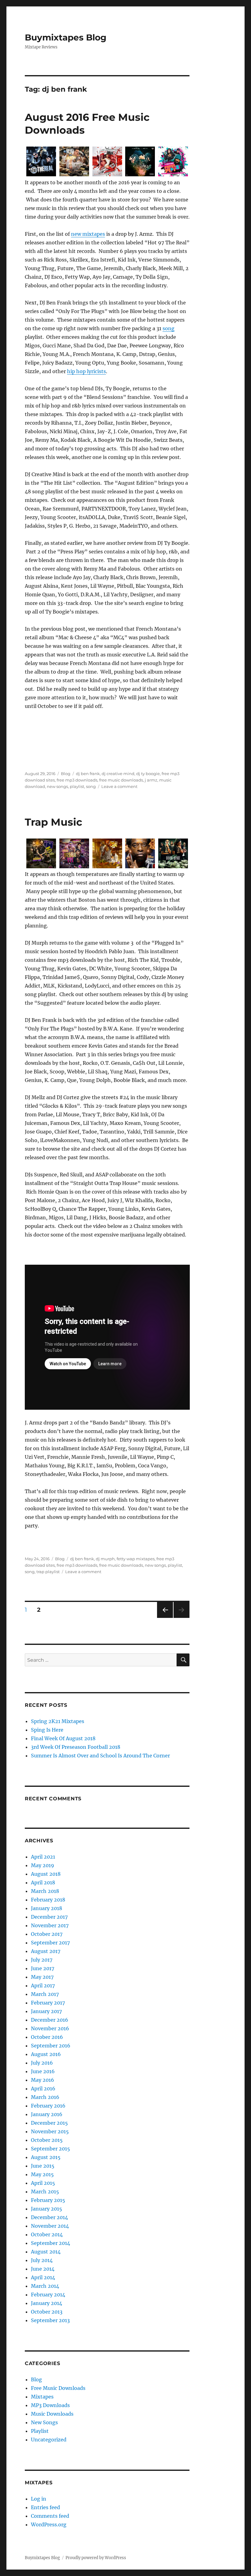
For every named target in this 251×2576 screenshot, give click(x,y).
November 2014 (50, 2226)
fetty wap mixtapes (136, 1559)
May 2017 (42, 1977)
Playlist (40, 2431)
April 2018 (43, 1882)
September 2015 (51, 2149)
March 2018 (45, 1891)
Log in (39, 2499)
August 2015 (46, 2157)
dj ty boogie (148, 774)
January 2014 (47, 2303)
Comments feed (50, 2516)
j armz (151, 780)
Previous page (165, 1618)
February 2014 (48, 2295)
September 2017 (50, 1943)
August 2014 (46, 2252)
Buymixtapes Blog (66, 37)
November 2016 (50, 2028)
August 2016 (46, 2054)
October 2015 (47, 2140)
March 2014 (45, 2286)
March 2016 (45, 2097)
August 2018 (46, 1874)
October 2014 (47, 2234)
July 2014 (42, 2260)
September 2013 (50, 2320)
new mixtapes (88, 234)
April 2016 (43, 2089)
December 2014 (49, 2217)
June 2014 (43, 2269)
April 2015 (43, 2183)
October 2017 (47, 1934)
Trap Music (54, 822)
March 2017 (45, 1994)
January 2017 (46, 2011)
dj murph (105, 1559)
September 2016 (51, 2046)
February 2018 (48, 1900)
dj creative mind (118, 774)
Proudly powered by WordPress (96, 2558)
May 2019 (43, 1865)
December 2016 (50, 2020)
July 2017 (42, 1960)
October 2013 (47, 2312)
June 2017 (43, 1968)
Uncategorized (49, 2440)
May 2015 (42, 2174)
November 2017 (50, 1925)
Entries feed (45, 2507)
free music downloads (121, 780)
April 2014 (43, 2277)
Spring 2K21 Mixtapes (58, 1721)
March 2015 (45, 2192)
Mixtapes (42, 2397)
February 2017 (48, 2003)
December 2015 (49, 2123)
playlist (77, 786)
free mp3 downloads (77, 780)
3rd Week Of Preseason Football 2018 (76, 1747)
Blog (66, 774)
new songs (57, 786)
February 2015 (48, 2200)
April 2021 (43, 1857)
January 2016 (47, 2114)
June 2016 (43, 2071)
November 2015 (50, 2131)
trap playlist (48, 1572)
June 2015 (43, 2166)
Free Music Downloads (58, 2388)
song (169, 328)
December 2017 (49, 1917)
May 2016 (43, 2080)
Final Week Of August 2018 (63, 1738)
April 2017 (43, 1986)
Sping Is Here (47, 1730)
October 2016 (47, 2037)
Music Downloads (52, 2414)
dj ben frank (88, 774)
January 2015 (47, 2209)
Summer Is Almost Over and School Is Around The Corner (100, 1756)
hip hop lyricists (86, 371)
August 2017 (46, 1951)
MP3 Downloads (50, 2405)
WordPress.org (49, 2524)
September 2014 (51, 2243)
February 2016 (48, 2106)
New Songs (44, 2422)
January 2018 (47, 1908)
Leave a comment (119, 786)
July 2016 (42, 2063)
